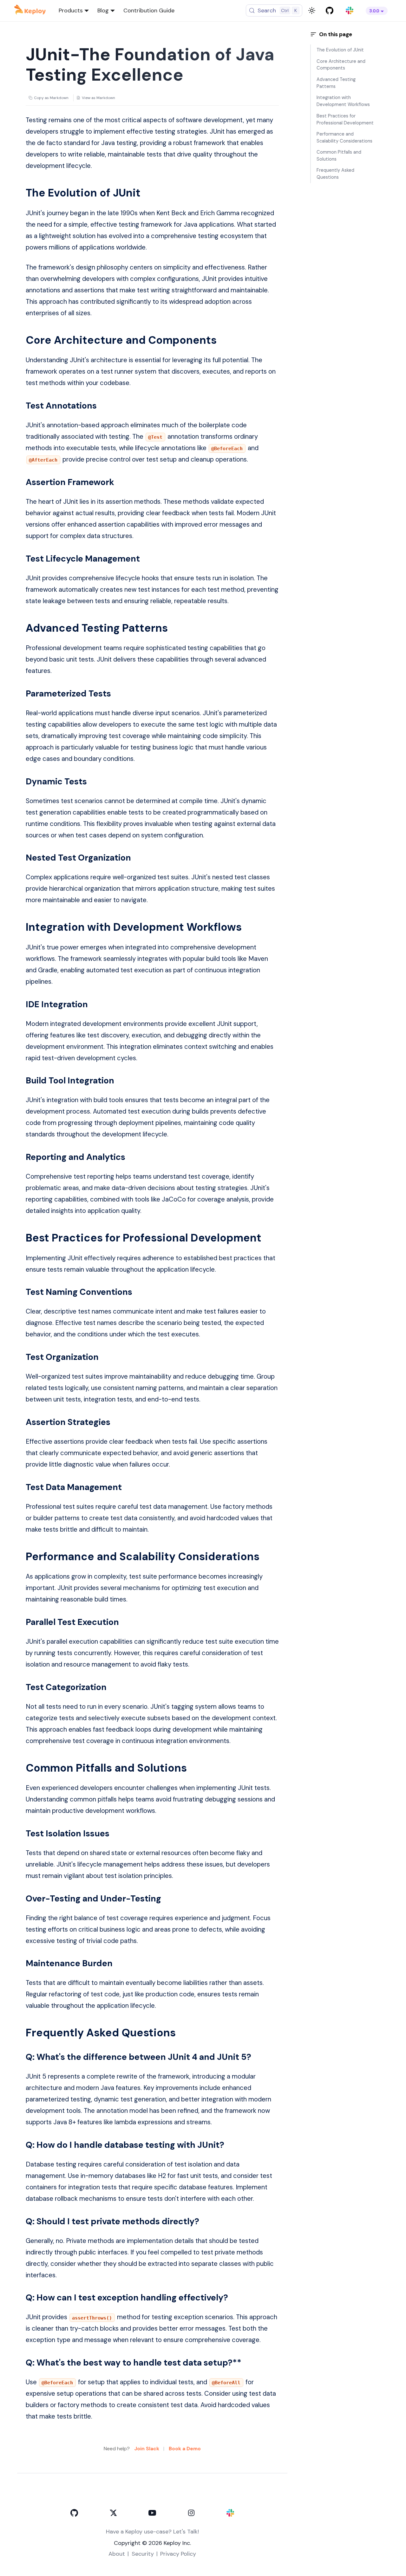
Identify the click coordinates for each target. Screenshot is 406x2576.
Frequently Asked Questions (335, 174)
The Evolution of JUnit (340, 50)
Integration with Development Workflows (343, 101)
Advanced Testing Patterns (336, 83)
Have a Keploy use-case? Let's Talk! (152, 2532)
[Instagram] (191, 2513)
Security (143, 2554)
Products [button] (71, 10)
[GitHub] (74, 2513)
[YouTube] (152, 2513)
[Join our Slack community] (349, 11)
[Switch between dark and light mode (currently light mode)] (312, 10)
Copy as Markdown (51, 98)
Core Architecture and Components (341, 64)
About (117, 2554)
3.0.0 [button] (374, 11)
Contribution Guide (149, 10)
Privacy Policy (178, 2554)
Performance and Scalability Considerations (344, 137)
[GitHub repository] (329, 11)
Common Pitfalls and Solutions (339, 156)
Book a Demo (185, 2449)
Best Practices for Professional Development (345, 119)
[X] (113, 2513)
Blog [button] (103, 10)
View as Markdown (98, 98)
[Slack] (230, 2513)
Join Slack (147, 2449)
